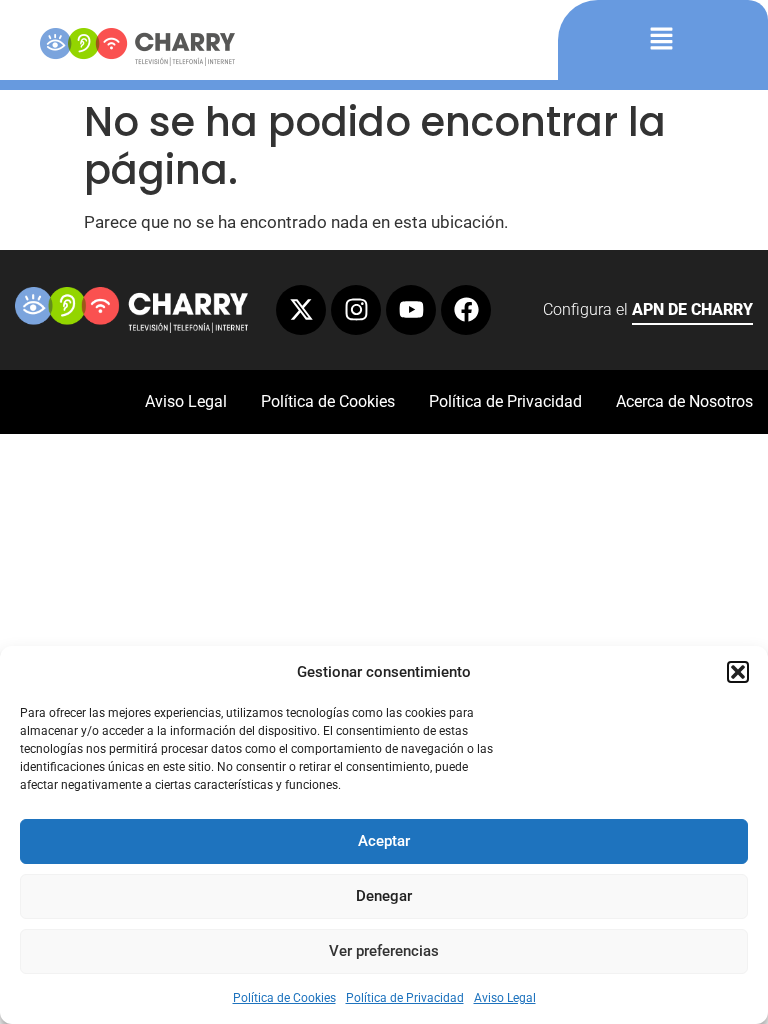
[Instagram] (356, 310)
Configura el (648, 309)
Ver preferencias (384, 951)
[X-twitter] (301, 310)
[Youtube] (411, 310)
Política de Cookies (284, 998)
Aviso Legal (505, 998)
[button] (738, 672)
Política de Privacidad (405, 998)
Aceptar (384, 841)
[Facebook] (466, 310)
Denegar (384, 896)
